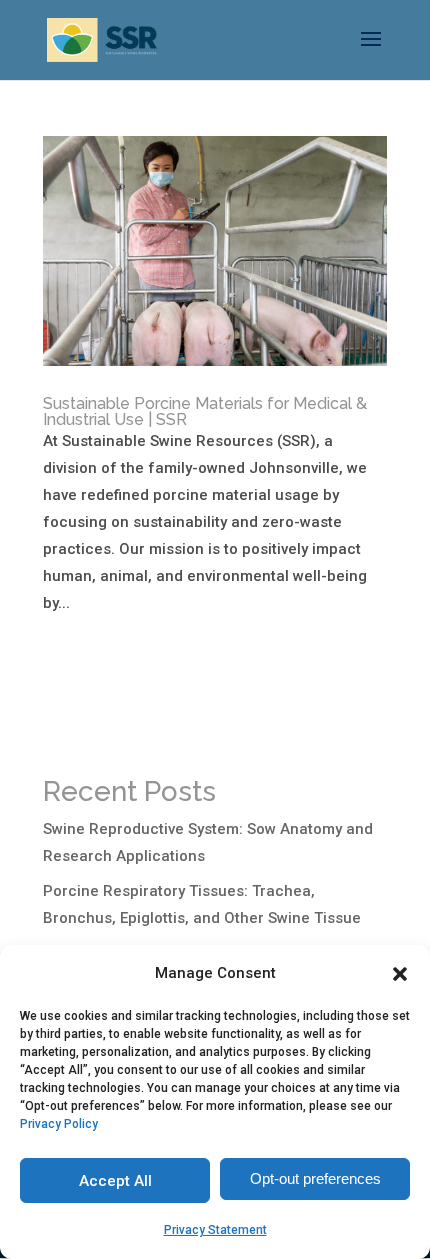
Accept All (115, 1181)
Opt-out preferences (315, 1178)
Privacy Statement (215, 1230)
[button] (400, 974)
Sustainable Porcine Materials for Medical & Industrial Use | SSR (205, 411)
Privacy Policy (59, 1124)
